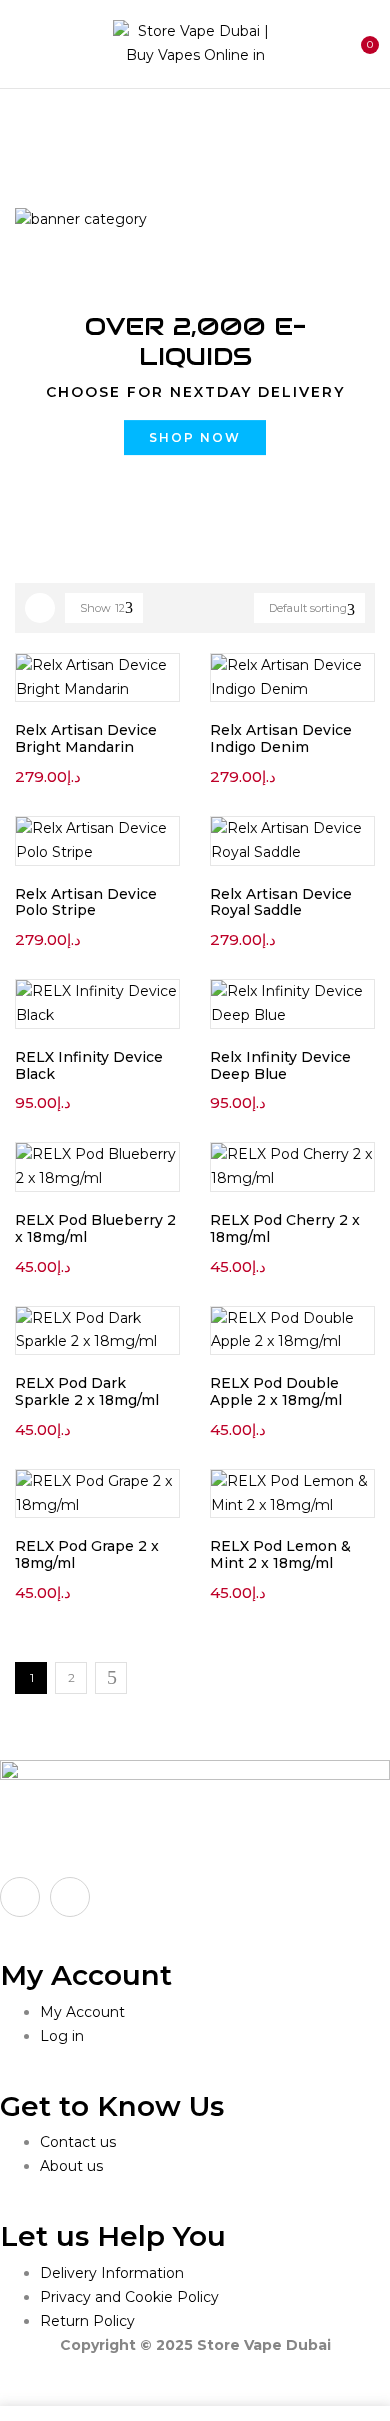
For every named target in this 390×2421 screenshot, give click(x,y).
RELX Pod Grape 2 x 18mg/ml (87, 1554)
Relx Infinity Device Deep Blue (280, 1065)
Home (37, 130)
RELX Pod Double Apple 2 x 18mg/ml (276, 1391)
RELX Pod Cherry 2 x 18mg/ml (285, 1228)
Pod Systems (133, 130)
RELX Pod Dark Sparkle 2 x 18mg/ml (87, 1391)
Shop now (195, 437)
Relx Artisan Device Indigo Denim (281, 738)
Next (111, 1678)
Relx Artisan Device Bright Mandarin (86, 738)
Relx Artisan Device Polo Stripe (86, 902)
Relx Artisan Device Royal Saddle (281, 902)
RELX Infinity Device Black (89, 1065)
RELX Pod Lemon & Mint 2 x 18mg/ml (280, 1554)
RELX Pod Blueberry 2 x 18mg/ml (95, 1228)
